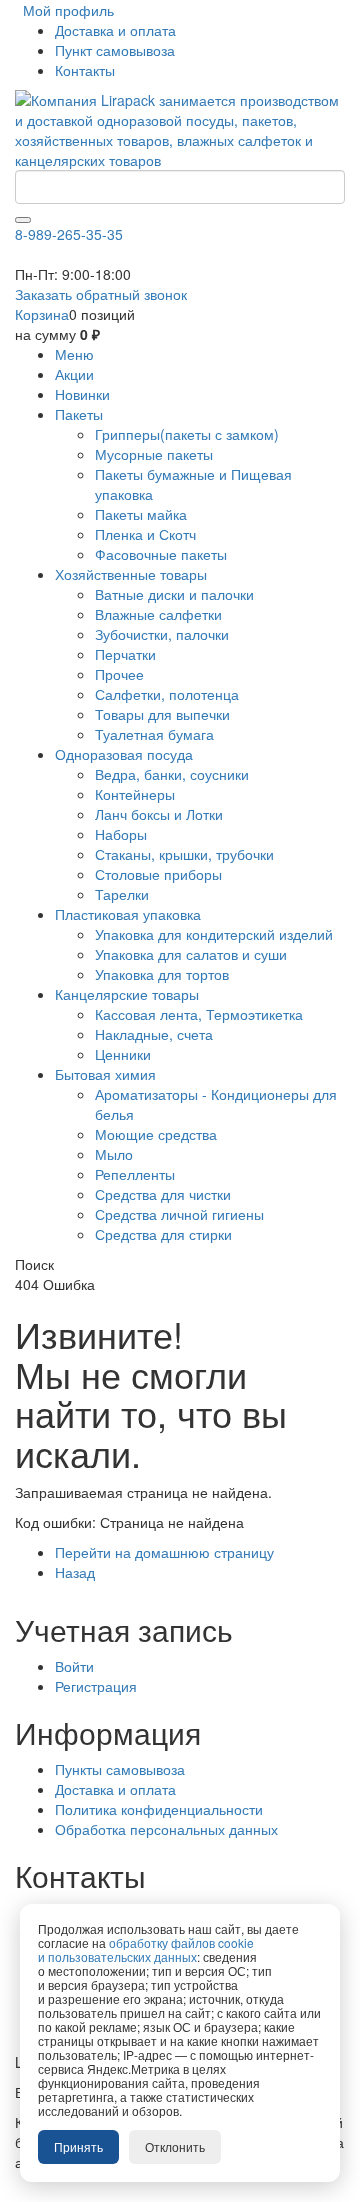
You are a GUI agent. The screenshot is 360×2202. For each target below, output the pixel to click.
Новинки (82, 394)
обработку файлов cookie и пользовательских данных (146, 1949)
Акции (74, 374)
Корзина (42, 314)
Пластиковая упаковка (128, 914)
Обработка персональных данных (166, 1829)
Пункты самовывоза (120, 1769)
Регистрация (96, 1686)
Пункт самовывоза (115, 50)
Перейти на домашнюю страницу (164, 1552)
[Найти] (23, 220)
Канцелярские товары (127, 994)
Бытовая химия (105, 1074)
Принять (78, 2146)
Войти (74, 1666)
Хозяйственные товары (131, 574)
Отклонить (175, 2146)
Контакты (85, 70)
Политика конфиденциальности (159, 1809)
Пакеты (79, 414)
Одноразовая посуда (124, 754)
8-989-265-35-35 (69, 234)
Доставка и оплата (115, 30)
